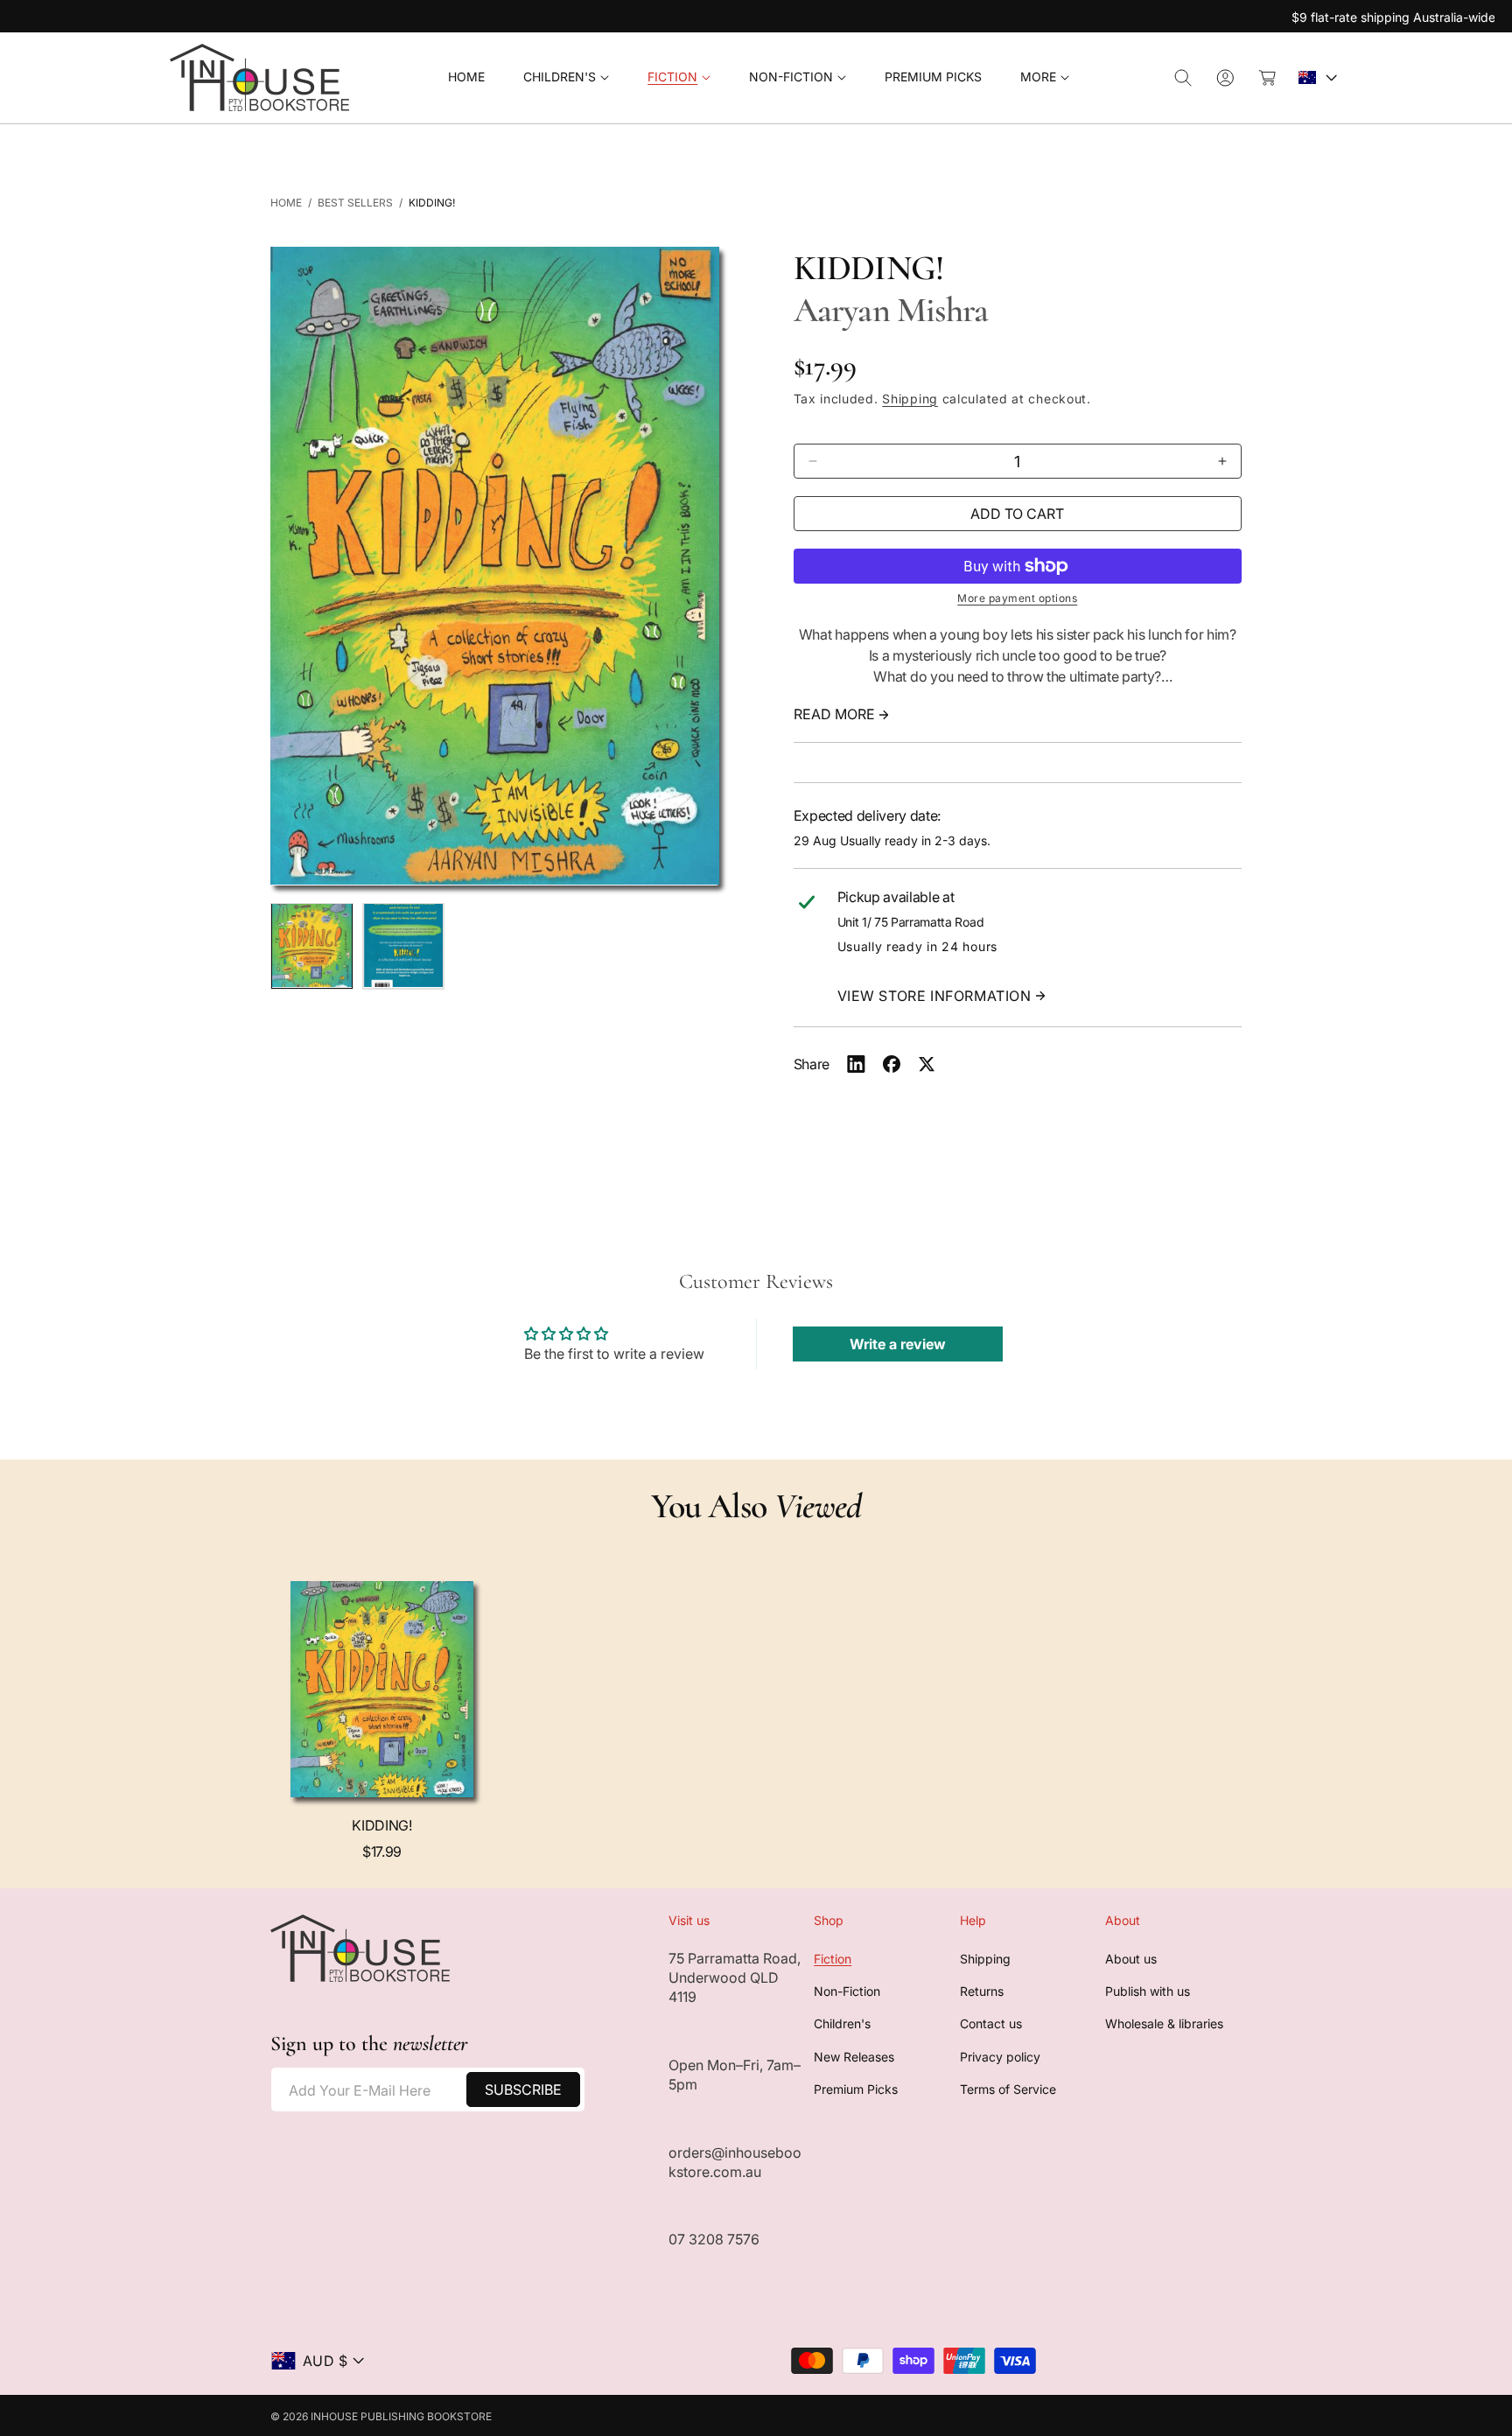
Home (286, 203)
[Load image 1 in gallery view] (312, 945)
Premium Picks (856, 2090)
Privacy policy (1000, 2057)
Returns (982, 1991)
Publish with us (1148, 1991)
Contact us (991, 2024)
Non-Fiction (847, 1991)
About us (1131, 1959)
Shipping (910, 399)
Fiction (833, 1959)
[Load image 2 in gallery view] (404, 945)
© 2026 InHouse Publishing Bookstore (381, 2416)
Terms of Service (1008, 2090)
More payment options (1017, 598)
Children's (842, 2024)
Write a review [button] (898, 1344)
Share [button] (812, 1064)
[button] (566, 77)
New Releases (854, 2057)
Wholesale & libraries (1164, 2024)
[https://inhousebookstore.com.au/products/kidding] (856, 1064)
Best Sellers (355, 203)
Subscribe (523, 2089)
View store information (934, 996)
